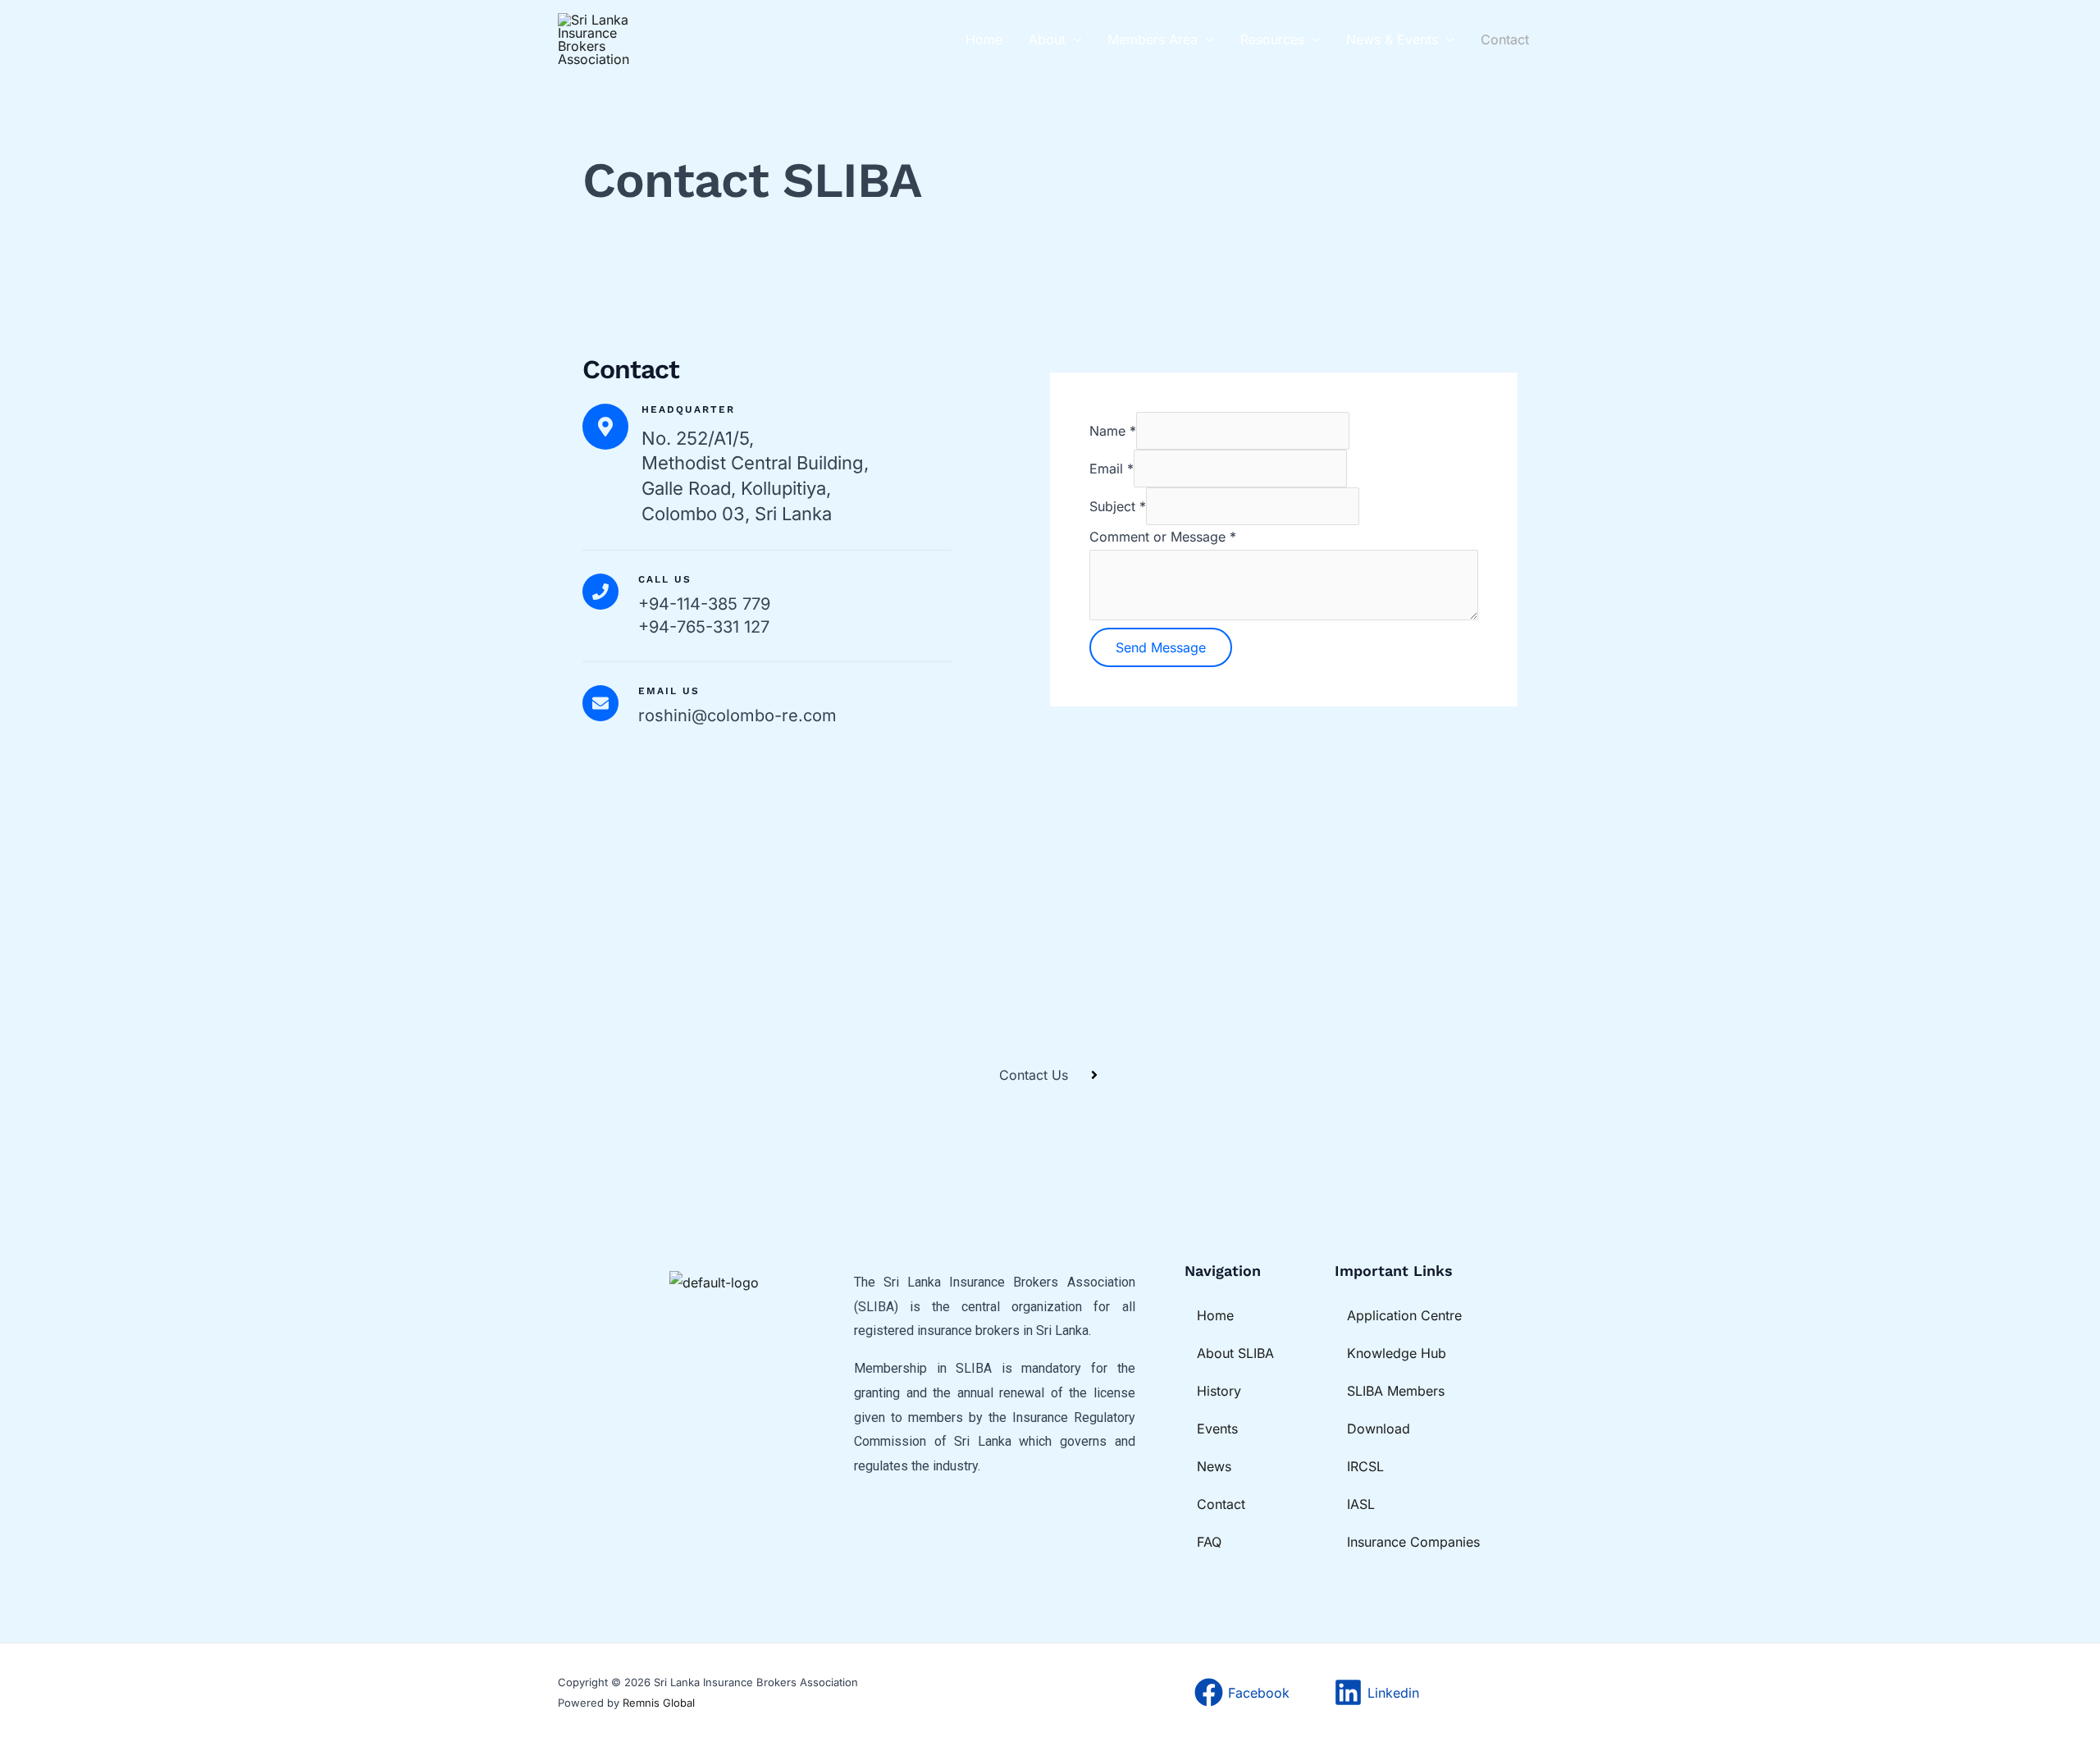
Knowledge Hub (1397, 1353)
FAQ (1209, 1542)
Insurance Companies (1413, 1542)
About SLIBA (1235, 1353)
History (1219, 1391)
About (1047, 39)
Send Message (1161, 647)
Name (1113, 431)
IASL (1361, 1504)
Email (1112, 469)
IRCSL (1365, 1466)
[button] (1074, 39)
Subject (1118, 506)
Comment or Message (1163, 537)
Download (1379, 1429)
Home (984, 39)
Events (1217, 1429)
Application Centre (1404, 1315)
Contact (1505, 39)
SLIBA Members (1396, 1391)
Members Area (1153, 39)
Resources (1272, 39)
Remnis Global (659, 1703)
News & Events (1392, 39)
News (1214, 1466)
